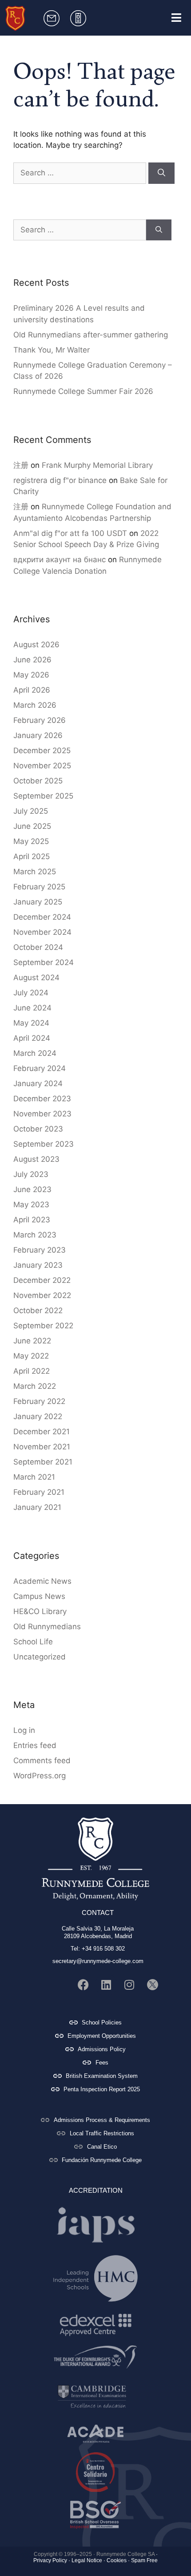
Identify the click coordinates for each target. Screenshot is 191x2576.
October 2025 (38, 781)
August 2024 (36, 978)
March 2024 (35, 1053)
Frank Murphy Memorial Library (97, 465)
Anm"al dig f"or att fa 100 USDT (70, 533)
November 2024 (42, 932)
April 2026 (32, 690)
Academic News (42, 1581)
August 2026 (36, 645)
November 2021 (42, 1447)
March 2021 (34, 1477)
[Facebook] (83, 1985)
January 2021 (37, 1507)
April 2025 (32, 856)
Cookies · (118, 2560)
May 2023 (31, 1205)
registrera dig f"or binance (60, 480)
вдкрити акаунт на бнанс (60, 560)
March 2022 (35, 1386)
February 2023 (40, 1250)
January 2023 (38, 1265)
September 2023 (44, 1144)
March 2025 (35, 872)
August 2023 (36, 1159)
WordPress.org (40, 1776)
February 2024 (40, 1068)
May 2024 (31, 1023)
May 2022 (31, 1356)
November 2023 (42, 1114)
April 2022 (32, 1371)
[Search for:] (81, 173)
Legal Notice (87, 2560)
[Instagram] (129, 1985)
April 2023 (32, 1220)
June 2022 (32, 1341)
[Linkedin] (106, 1985)
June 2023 (32, 1189)
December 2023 (42, 1099)
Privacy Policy (50, 2560)
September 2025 (43, 796)
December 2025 (42, 750)
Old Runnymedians (47, 1627)
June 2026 (32, 660)
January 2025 (38, 902)
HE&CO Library (40, 1611)
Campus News (39, 1596)
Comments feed (42, 1761)
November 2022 (42, 1295)
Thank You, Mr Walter (52, 350)
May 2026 (31, 675)
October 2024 (38, 947)
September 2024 (44, 962)
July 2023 (31, 1174)
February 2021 (39, 1492)
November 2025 (42, 766)
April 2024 (32, 1038)
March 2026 (35, 705)
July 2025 (31, 811)
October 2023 (38, 1129)
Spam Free (144, 2560)
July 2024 (31, 993)
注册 (21, 465)
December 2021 (42, 1432)
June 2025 (32, 826)
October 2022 (38, 1310)
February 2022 (39, 1401)
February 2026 (40, 720)
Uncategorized (40, 1657)
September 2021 (43, 1462)
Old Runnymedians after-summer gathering (91, 335)
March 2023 (35, 1235)
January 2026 (38, 735)
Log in (24, 1730)
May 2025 (31, 841)
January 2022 (38, 1416)
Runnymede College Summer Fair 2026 (83, 391)
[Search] (161, 173)
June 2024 (32, 1008)
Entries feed (35, 1745)
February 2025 (39, 887)
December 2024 (42, 917)
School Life (33, 1642)
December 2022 (42, 1280)
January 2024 (38, 1083)
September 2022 (43, 1326)
